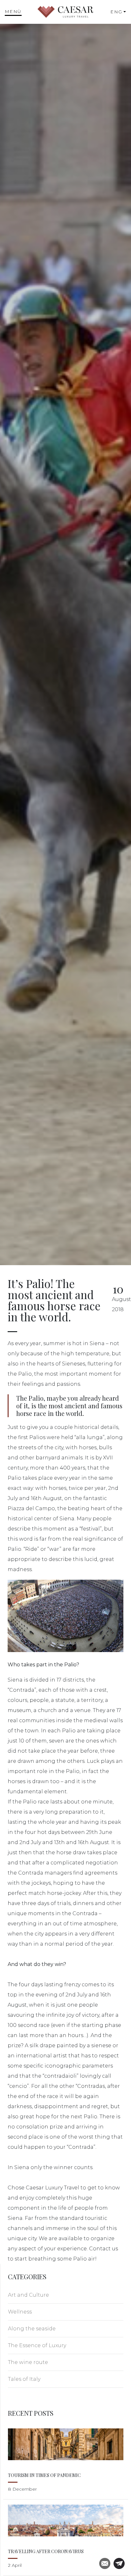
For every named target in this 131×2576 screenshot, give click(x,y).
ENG (116, 12)
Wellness (20, 2312)
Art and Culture (28, 2295)
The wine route (28, 2362)
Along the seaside (32, 2329)
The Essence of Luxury (37, 2345)
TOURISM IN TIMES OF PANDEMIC (44, 2475)
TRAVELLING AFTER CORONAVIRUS (46, 2551)
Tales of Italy (24, 2379)
